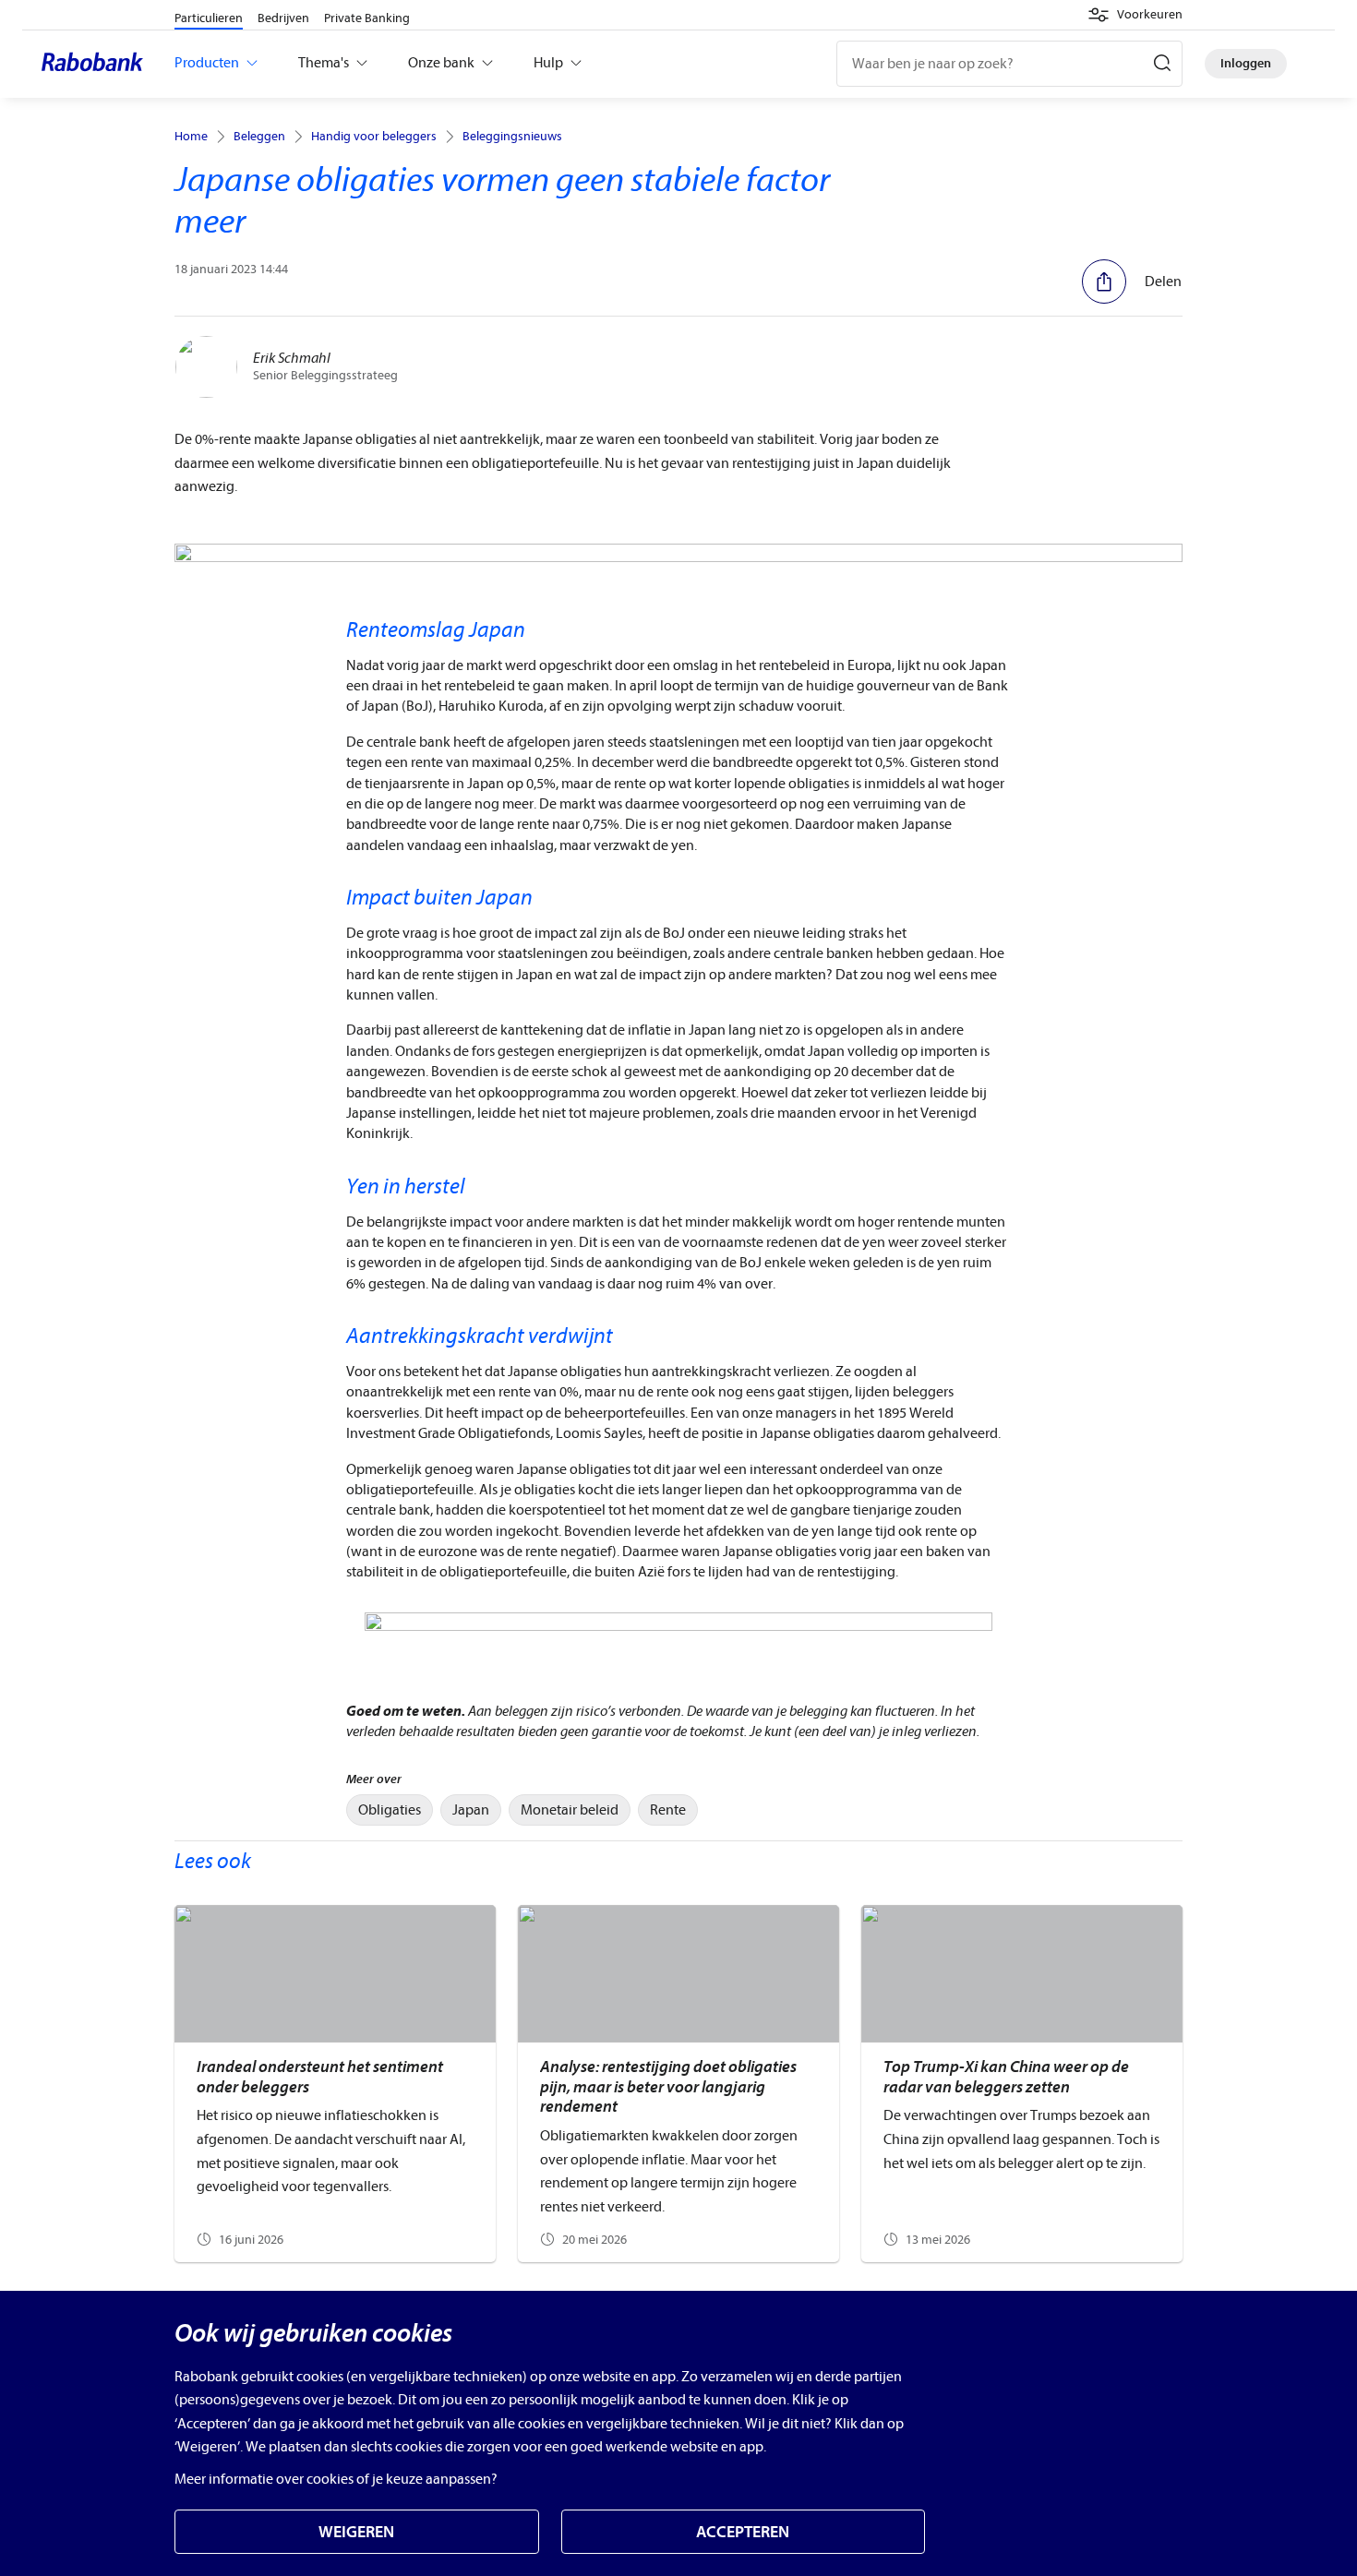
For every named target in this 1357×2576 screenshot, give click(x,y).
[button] (1135, 15)
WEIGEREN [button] (356, 2532)
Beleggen (259, 137)
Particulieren (209, 18)
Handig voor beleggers (374, 137)
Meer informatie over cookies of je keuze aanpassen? (336, 2479)
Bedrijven (283, 18)
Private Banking (367, 18)
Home (191, 137)
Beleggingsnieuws (512, 137)
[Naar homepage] (97, 64)
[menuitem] (390, 1810)
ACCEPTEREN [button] (743, 2532)
